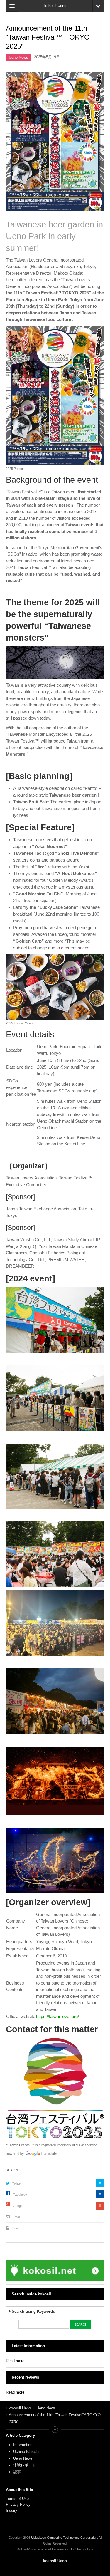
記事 (17, 2472)
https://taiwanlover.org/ (57, 2016)
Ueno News (18, 57)
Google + (19, 2206)
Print (16, 2228)
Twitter (17, 2183)
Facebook (20, 2195)
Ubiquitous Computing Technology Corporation (64, 2538)
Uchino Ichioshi (26, 2452)
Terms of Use (17, 2499)
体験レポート (25, 2465)
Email (16, 2217)
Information (23, 2445)
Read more (15, 2361)
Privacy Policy (19, 2504)
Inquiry (12, 2510)
